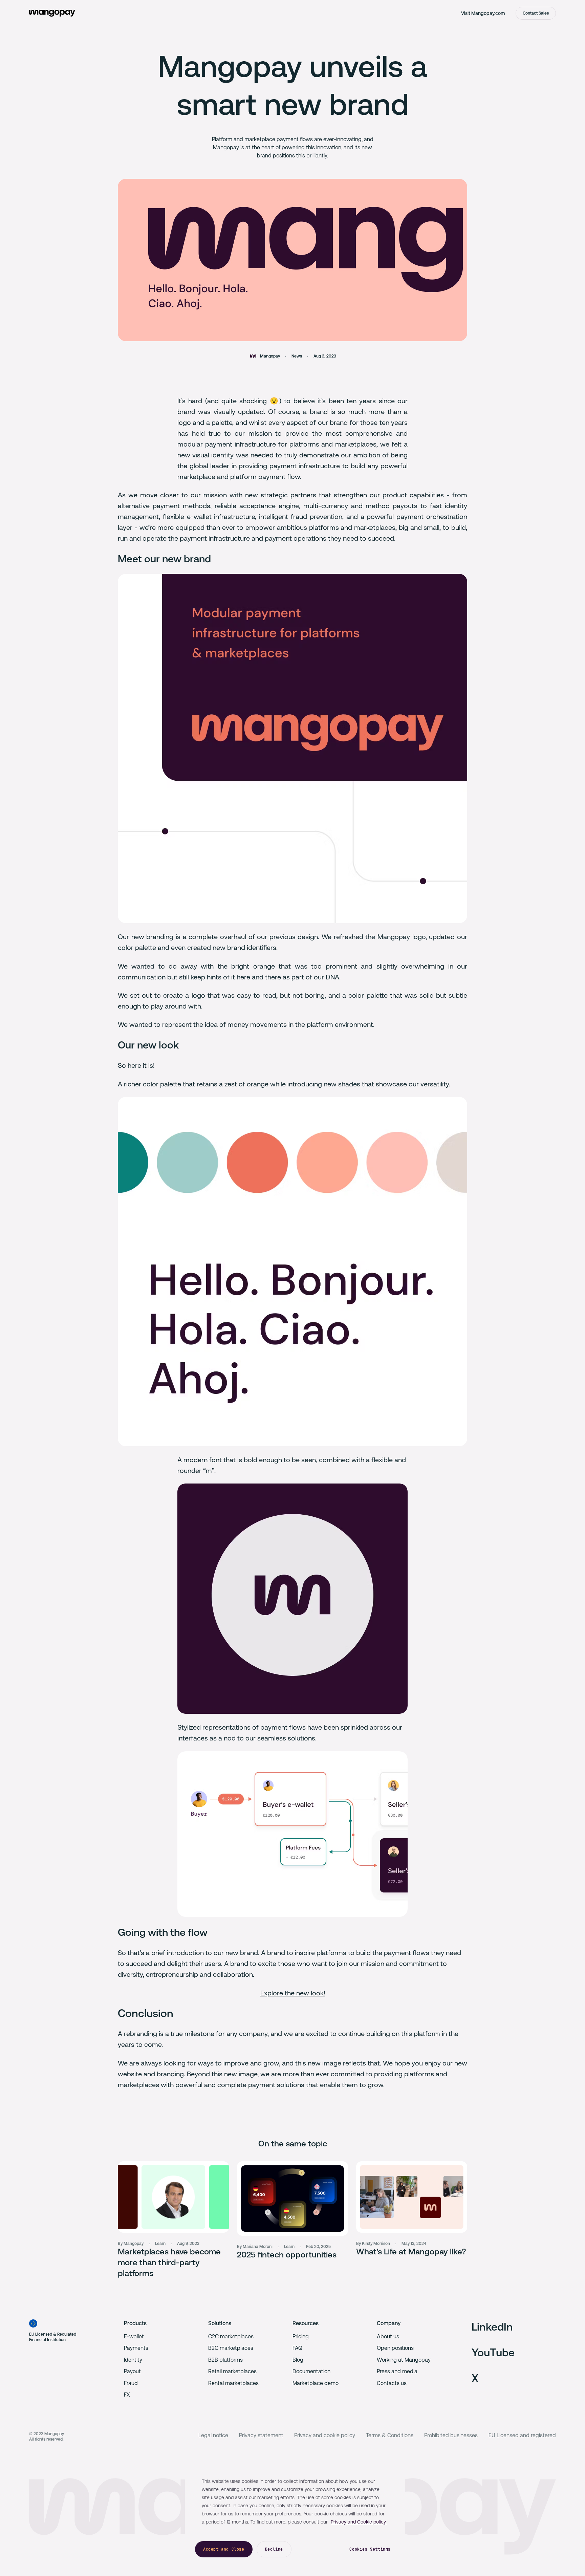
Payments (136, 2348)
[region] (295, 2514)
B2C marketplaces (231, 2348)
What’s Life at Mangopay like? (411, 2252)
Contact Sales (536, 13)
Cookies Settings (370, 2549)
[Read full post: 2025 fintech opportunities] (292, 2199)
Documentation (311, 2371)
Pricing (301, 2336)
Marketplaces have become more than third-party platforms (169, 2263)
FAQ (297, 2348)
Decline (274, 2549)
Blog (298, 2360)
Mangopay (270, 356)
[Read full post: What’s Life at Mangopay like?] (412, 2197)
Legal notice (213, 2435)
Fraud (131, 2383)
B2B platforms (225, 2360)
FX (127, 2395)
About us (388, 2336)
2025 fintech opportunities (287, 2255)
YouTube (493, 2352)
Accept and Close (224, 2549)
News (297, 356)
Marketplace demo (316, 2383)
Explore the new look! (293, 1993)
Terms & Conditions (390, 2435)
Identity (133, 2360)
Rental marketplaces (233, 2383)
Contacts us (392, 2383)
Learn (160, 2244)
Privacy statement (261, 2435)
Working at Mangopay (404, 2360)
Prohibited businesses (451, 2435)
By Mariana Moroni (255, 2247)
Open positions (395, 2348)
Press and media (397, 2371)
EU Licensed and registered (522, 2435)
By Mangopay (131, 2244)
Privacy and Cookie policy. (359, 2522)
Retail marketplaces (232, 2371)
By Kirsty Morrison (373, 2244)
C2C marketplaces (231, 2336)
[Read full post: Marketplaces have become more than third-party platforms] (173, 2197)
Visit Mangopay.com (483, 13)
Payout (132, 2371)
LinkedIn (492, 2327)
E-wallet (134, 2336)
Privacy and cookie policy (325, 2435)
